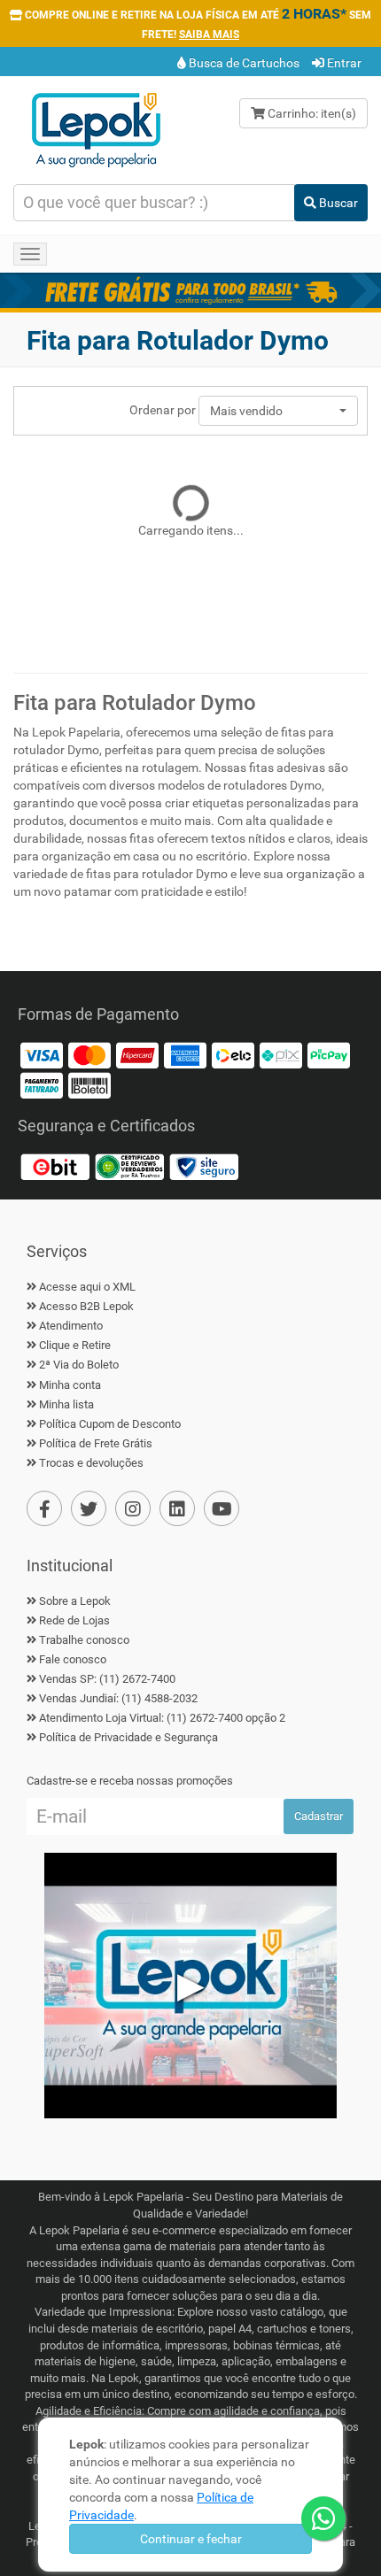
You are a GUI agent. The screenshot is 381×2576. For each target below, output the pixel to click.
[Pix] (281, 1055)
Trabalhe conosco (84, 1640)
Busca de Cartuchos (243, 63)
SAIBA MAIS (209, 35)
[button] (278, 411)
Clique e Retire (75, 1345)
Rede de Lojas (74, 1620)
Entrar (343, 63)
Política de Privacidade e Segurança (128, 1737)
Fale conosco (73, 1659)
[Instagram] (133, 1508)
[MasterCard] (89, 1055)
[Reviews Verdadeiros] (129, 1166)
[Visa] (42, 1055)
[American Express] (185, 1055)
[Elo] (233, 1055)
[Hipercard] (137, 1055)
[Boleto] (89, 1085)
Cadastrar (319, 1816)
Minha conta (70, 1385)
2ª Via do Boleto (79, 1365)
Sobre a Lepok (75, 1601)
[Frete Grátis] (190, 290)
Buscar (337, 203)
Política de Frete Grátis (96, 1443)
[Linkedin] (177, 1508)
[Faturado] (42, 1085)
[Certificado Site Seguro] (204, 1166)
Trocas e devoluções (91, 1463)
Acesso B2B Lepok (86, 1306)
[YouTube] (222, 1508)
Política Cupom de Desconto (110, 1424)
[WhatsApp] (323, 2518)
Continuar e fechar (191, 2539)
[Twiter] (89, 1508)
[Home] (96, 128)
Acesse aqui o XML (87, 1287)
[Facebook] (44, 1508)
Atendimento (71, 1326)
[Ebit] (55, 1166)
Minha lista (66, 1404)
